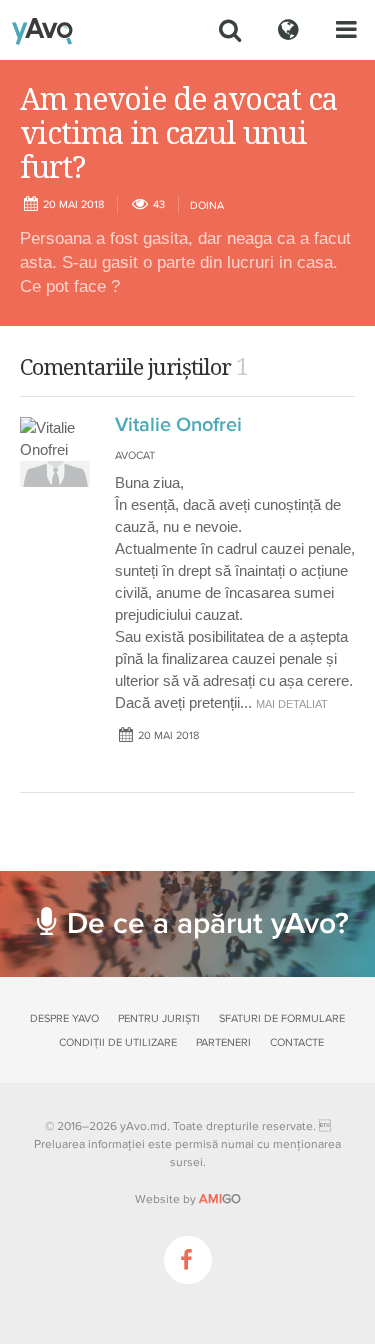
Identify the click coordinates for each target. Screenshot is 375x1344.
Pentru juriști (159, 1018)
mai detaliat (292, 704)
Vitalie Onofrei (178, 425)
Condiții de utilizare (118, 1042)
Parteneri (223, 1042)
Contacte (297, 1042)
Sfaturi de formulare (282, 1018)
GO (220, 1199)
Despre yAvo (64, 1018)
